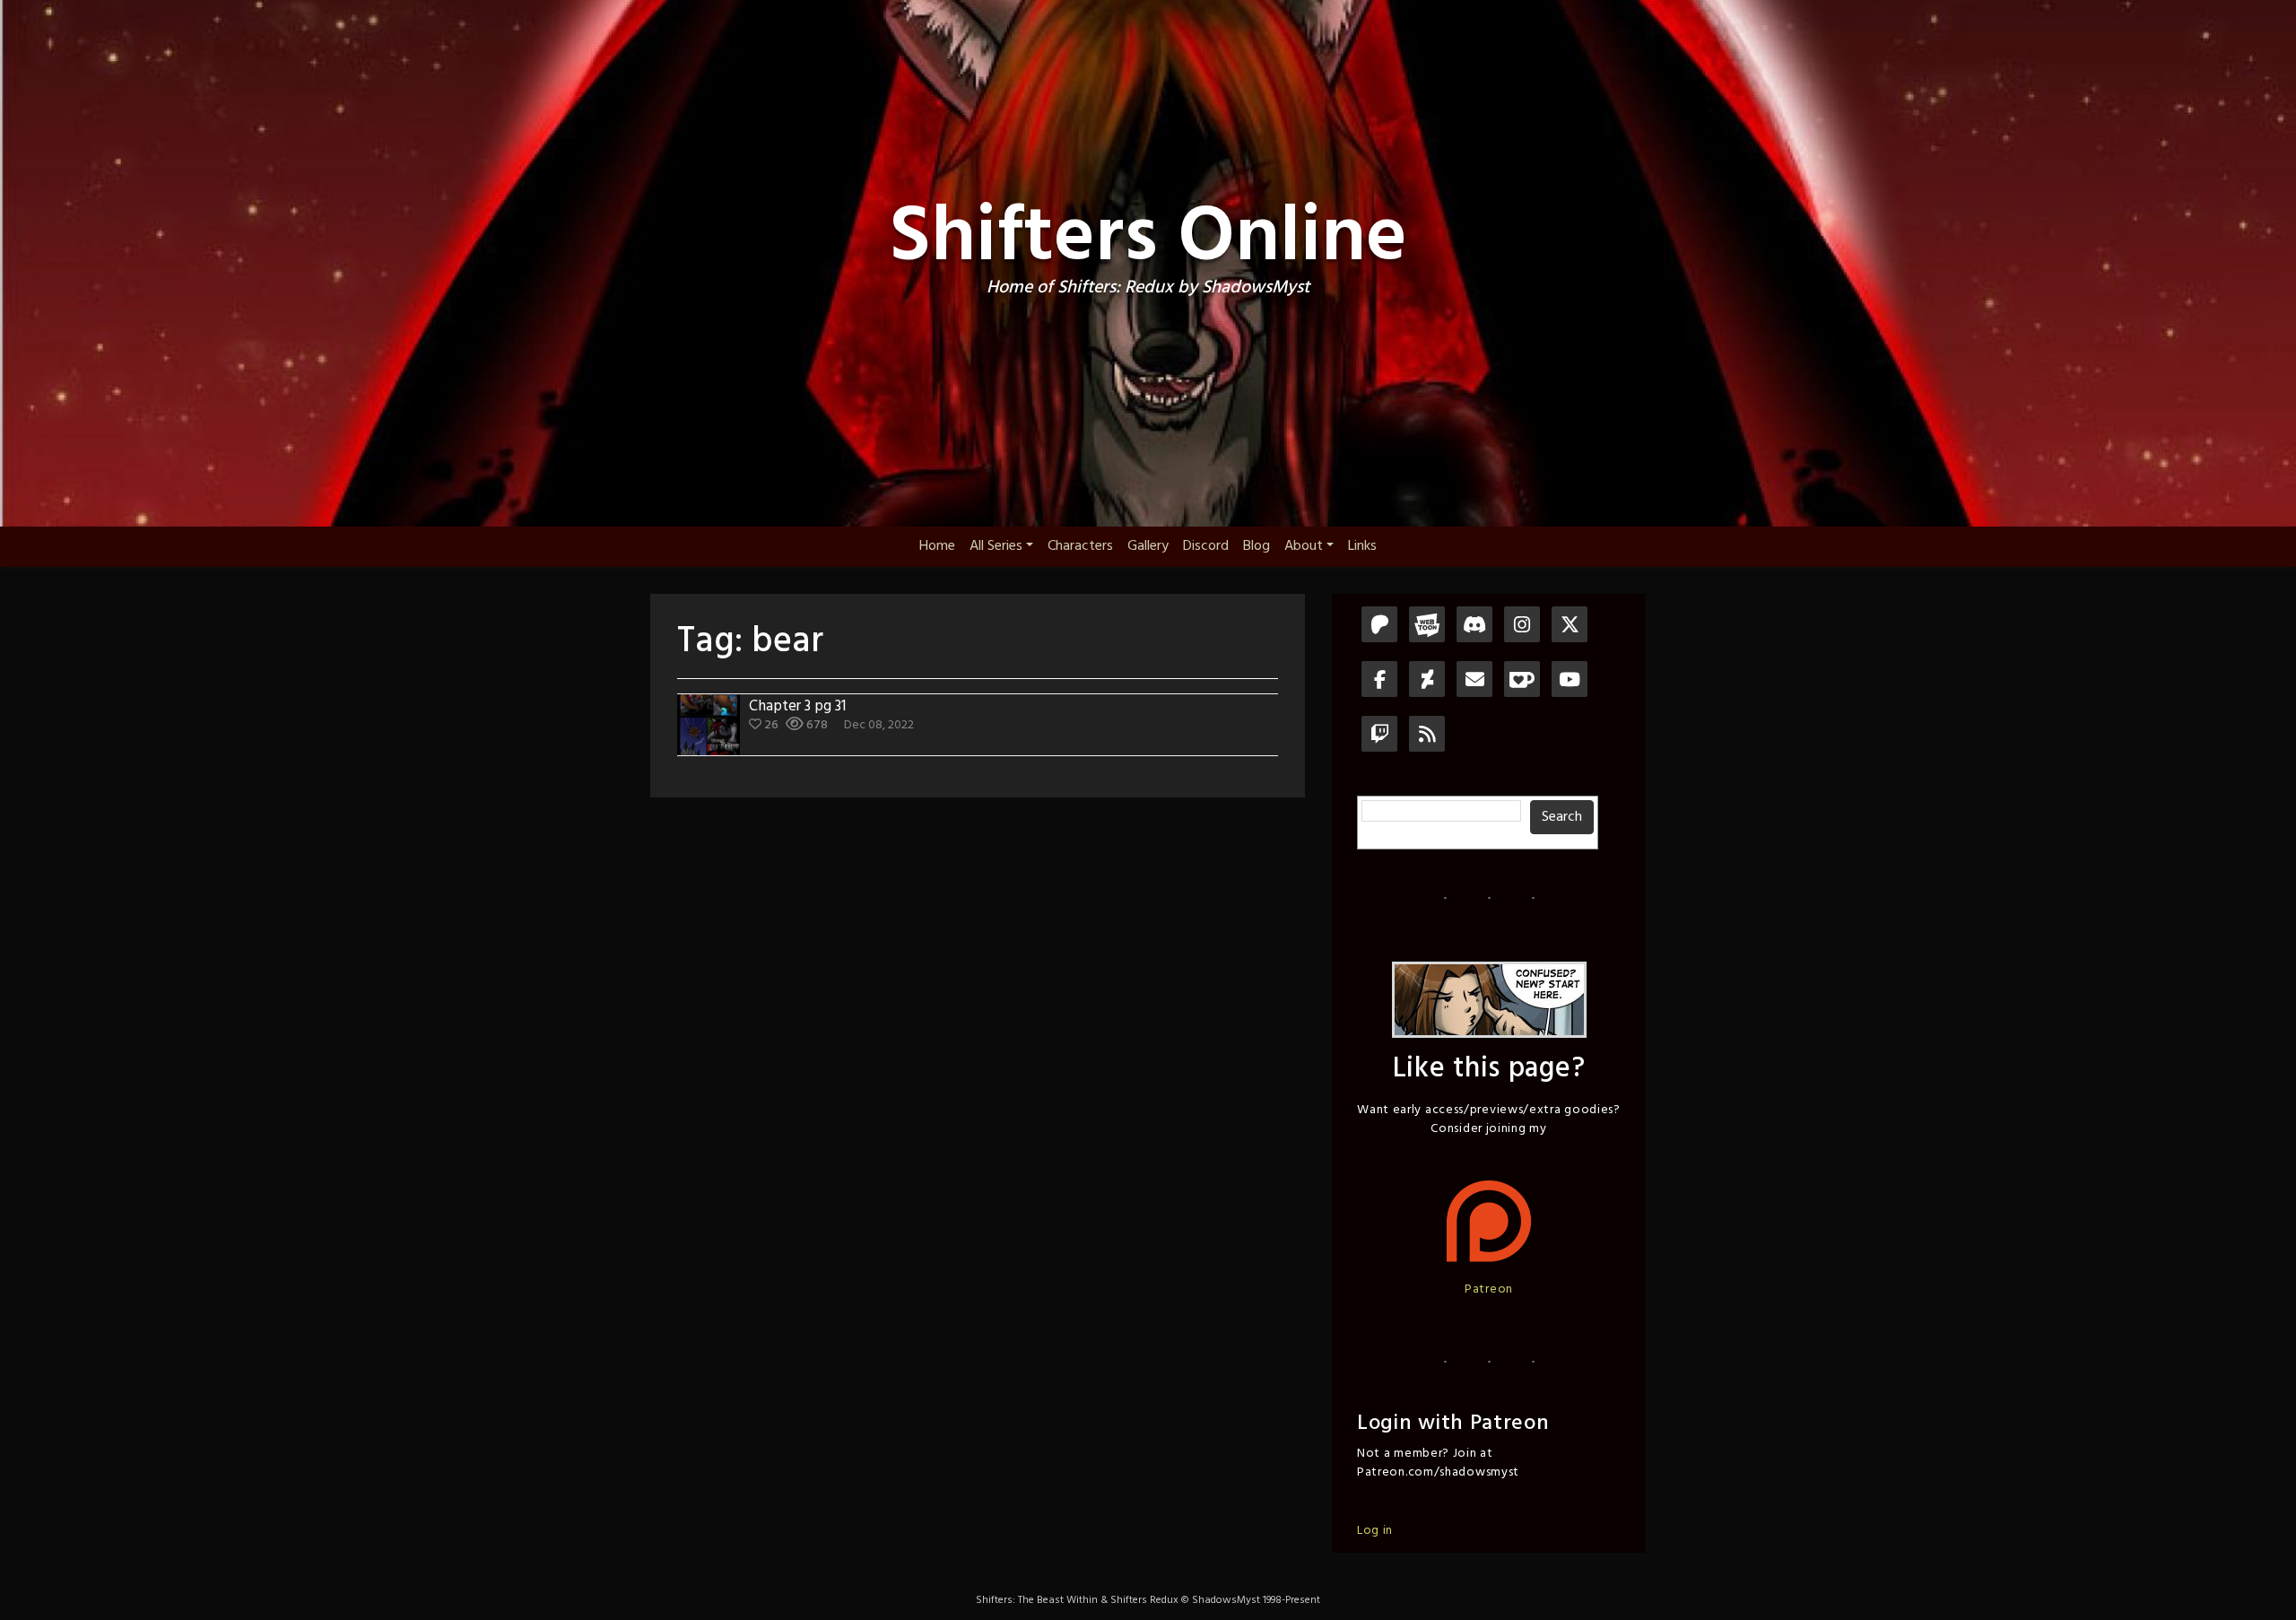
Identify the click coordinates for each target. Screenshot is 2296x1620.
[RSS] (1427, 736)
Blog (1257, 546)
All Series (996, 546)
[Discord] (1474, 627)
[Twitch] (1379, 736)
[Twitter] (1570, 627)
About (1304, 546)
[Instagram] (1522, 627)
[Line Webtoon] (1427, 627)
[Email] (1474, 681)
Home (937, 546)
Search (1562, 817)
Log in (1375, 1531)
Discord (1206, 546)
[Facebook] (1379, 681)
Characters (1080, 546)
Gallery (1148, 546)
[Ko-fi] (1522, 681)
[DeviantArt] (1427, 681)
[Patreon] (1379, 627)
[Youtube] (1570, 681)
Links (1362, 546)
